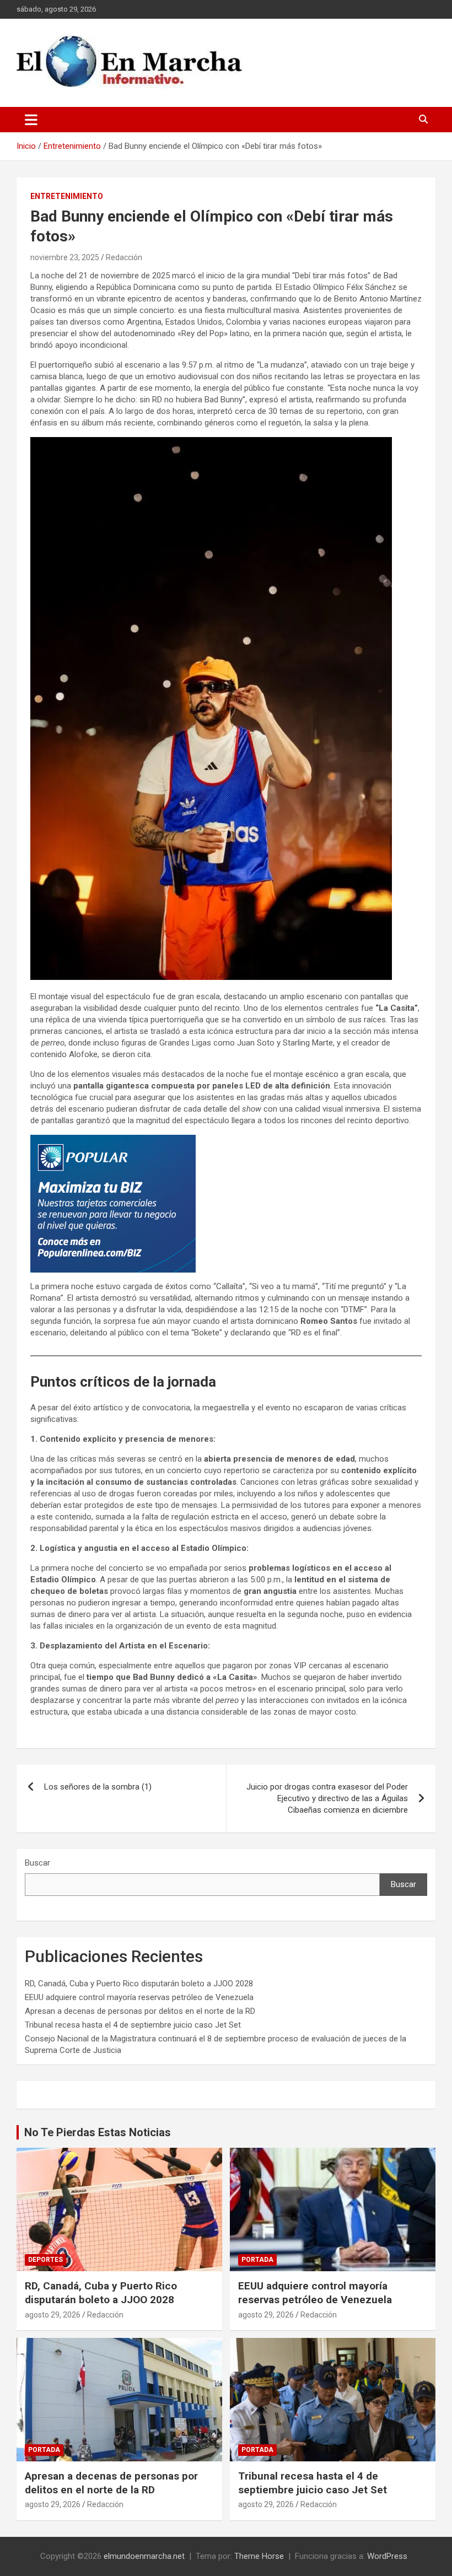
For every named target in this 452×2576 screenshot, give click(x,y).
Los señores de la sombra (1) (98, 1787)
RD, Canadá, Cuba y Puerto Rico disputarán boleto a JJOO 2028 (139, 1984)
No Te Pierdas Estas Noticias (98, 2132)
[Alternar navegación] (31, 120)
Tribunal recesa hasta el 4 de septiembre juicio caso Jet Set (133, 2025)
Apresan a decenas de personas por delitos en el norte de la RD (140, 2011)
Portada (257, 2260)
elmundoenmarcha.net (144, 2556)
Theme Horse (259, 2556)
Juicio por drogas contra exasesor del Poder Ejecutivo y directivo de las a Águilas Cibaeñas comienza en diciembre (327, 1798)
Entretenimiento (67, 196)
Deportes (45, 2260)
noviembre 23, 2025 (65, 257)
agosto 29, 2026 (53, 2315)
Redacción (124, 257)
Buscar (37, 1863)
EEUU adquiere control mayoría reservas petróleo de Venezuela (139, 1997)
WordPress (387, 2556)
